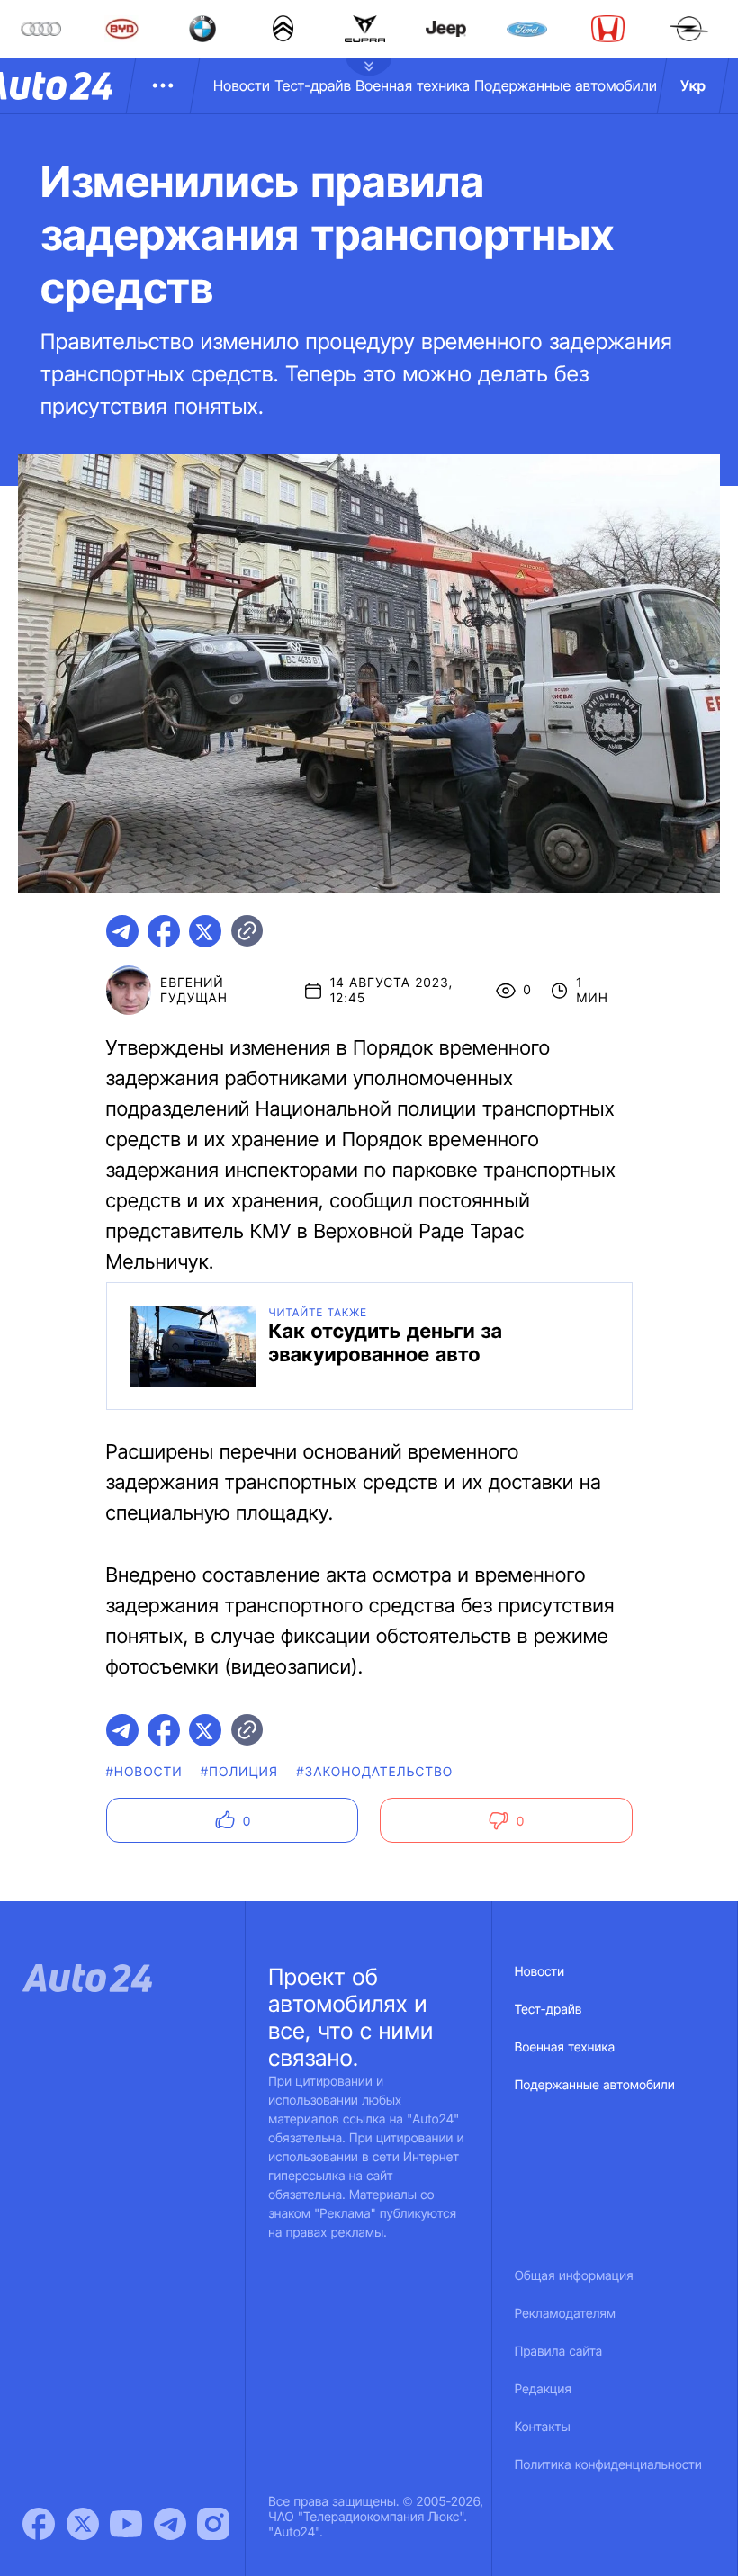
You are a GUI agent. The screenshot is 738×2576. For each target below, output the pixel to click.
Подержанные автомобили (566, 85)
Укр (693, 85)
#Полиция (239, 1772)
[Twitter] (83, 2524)
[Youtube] (126, 2524)
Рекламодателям (566, 2314)
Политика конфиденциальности (608, 2465)
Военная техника (413, 85)
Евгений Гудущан (194, 991)
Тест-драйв (313, 85)
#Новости (144, 1772)
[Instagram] (213, 2524)
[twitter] (205, 931)
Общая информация (574, 2276)
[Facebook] (39, 2524)
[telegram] (122, 931)
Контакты (543, 2427)
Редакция (543, 2389)
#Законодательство (374, 1772)
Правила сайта (559, 2352)
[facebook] (164, 931)
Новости (242, 85)
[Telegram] (170, 2524)
